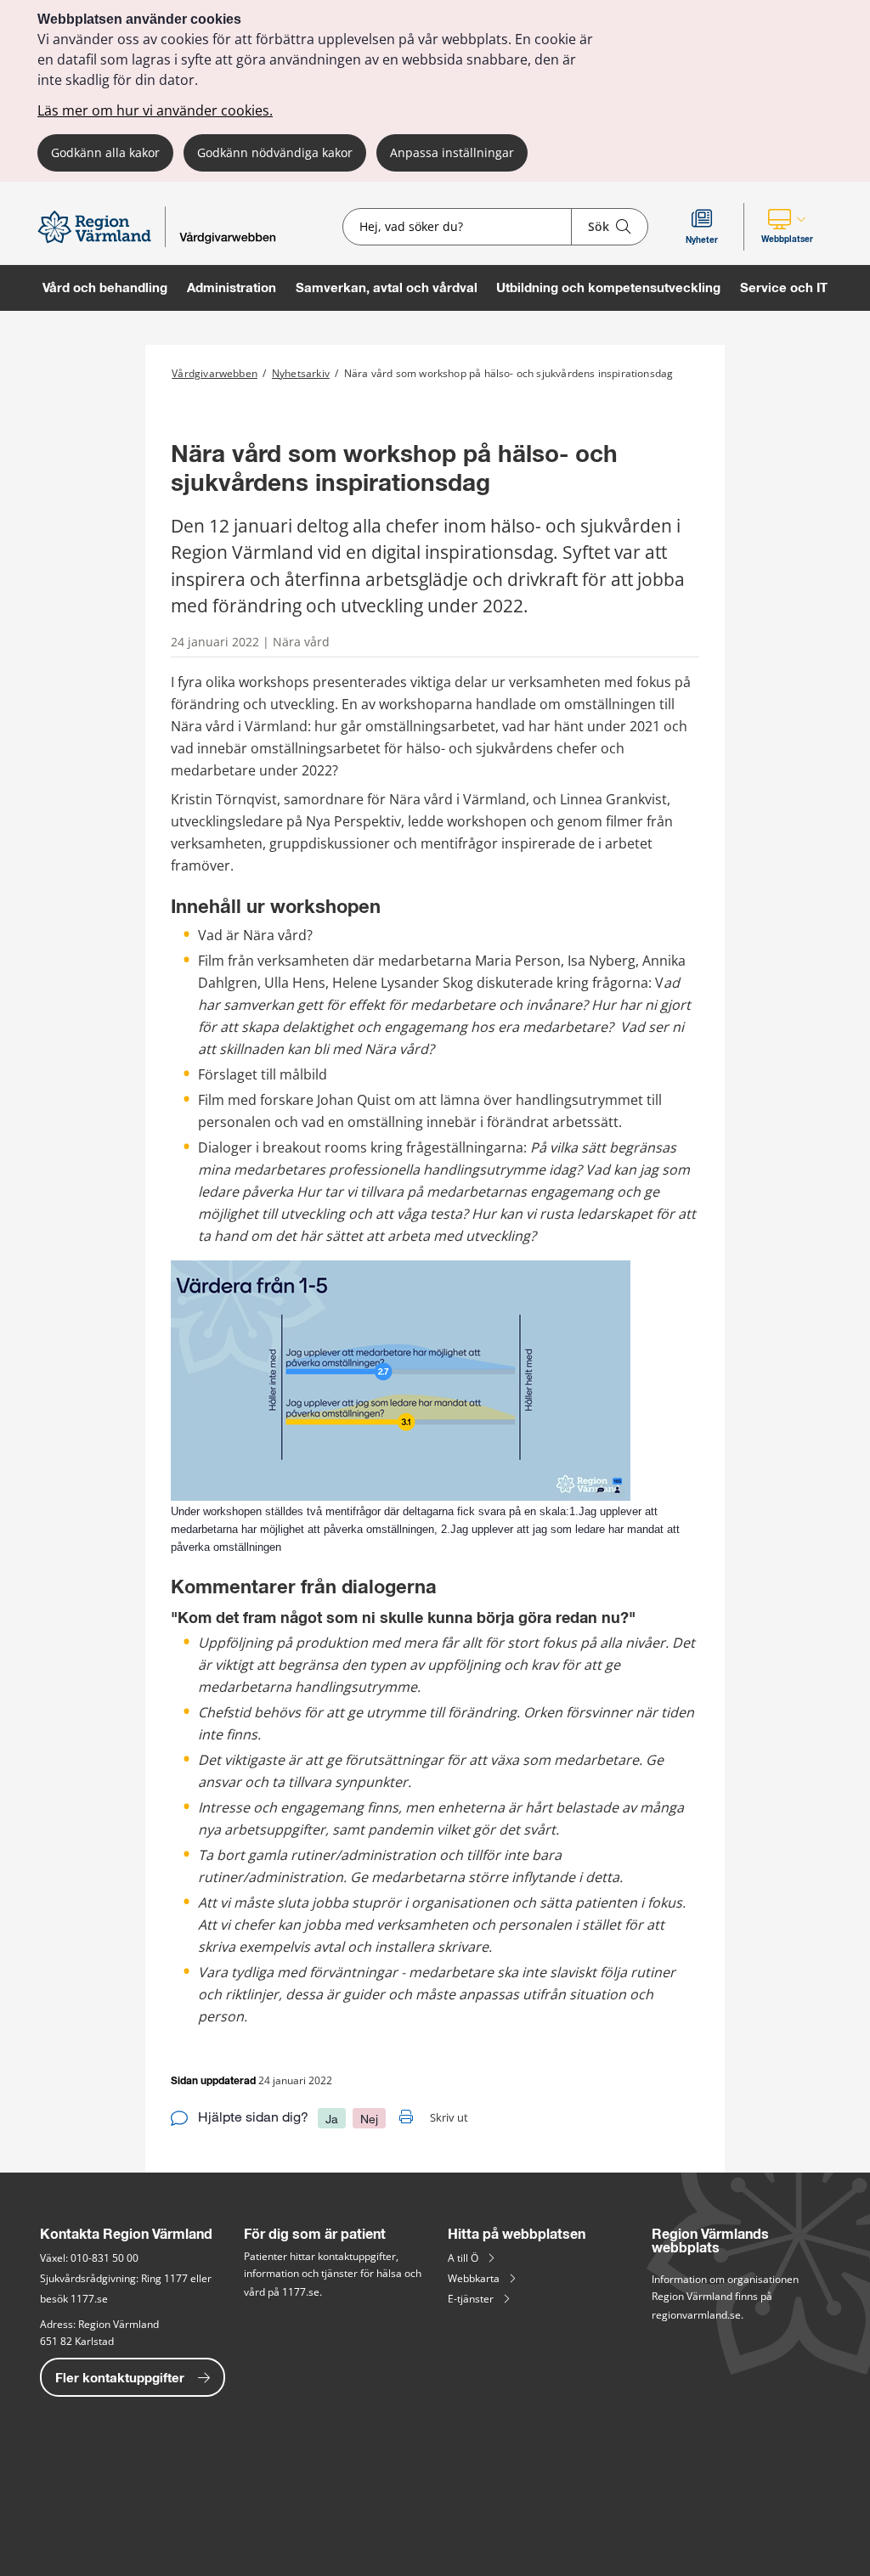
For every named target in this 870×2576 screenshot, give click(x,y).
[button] (787, 227)
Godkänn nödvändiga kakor (275, 152)
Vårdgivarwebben (215, 373)
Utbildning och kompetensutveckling (608, 287)
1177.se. (303, 2292)
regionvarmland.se (696, 2315)
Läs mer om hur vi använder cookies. (155, 110)
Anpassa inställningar (452, 152)
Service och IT (784, 287)
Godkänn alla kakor (105, 152)
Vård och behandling (105, 287)
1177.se (88, 2299)
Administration (232, 287)
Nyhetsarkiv (301, 373)
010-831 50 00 (105, 2258)
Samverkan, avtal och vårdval (387, 287)
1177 (176, 2278)
